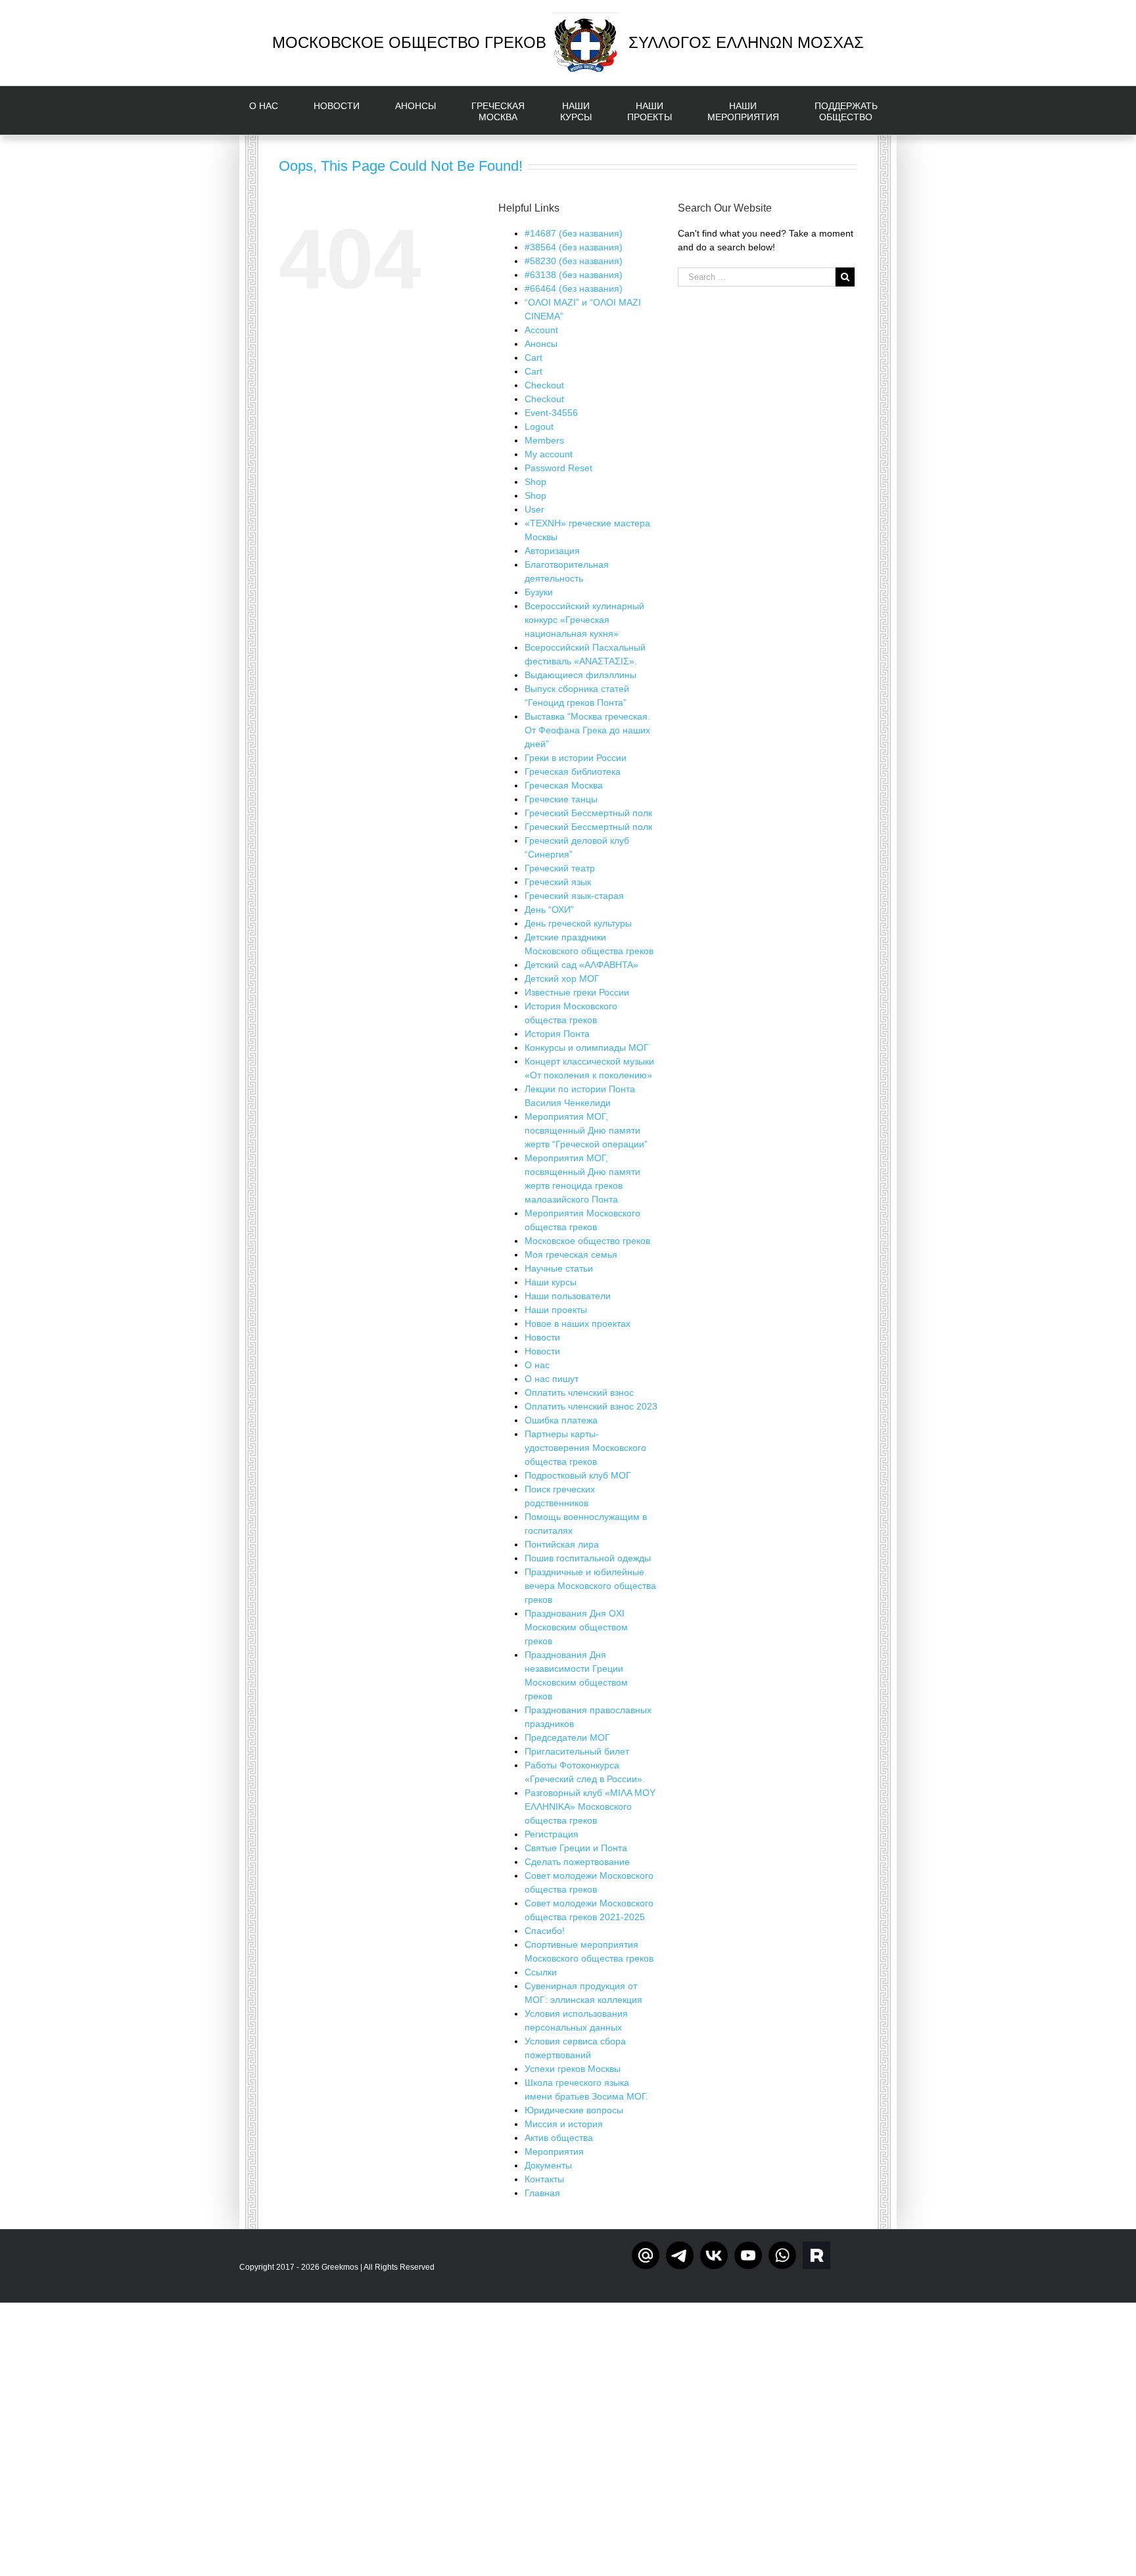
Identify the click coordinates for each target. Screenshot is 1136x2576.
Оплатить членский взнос (579, 1392)
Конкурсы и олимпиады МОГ (587, 1047)
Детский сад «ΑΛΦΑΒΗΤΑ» (581, 965)
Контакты (544, 2179)
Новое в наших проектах (578, 1323)
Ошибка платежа (561, 1420)
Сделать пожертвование (577, 1862)
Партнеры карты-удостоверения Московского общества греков (585, 1448)
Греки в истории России (576, 758)
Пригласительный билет (577, 1751)
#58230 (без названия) (574, 261)
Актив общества (559, 2138)
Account (541, 330)
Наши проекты (556, 1310)
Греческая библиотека (573, 771)
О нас (537, 1365)
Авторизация (552, 551)
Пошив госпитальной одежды (588, 1558)
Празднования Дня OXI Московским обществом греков (576, 1627)
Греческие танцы (561, 799)
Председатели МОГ (567, 1737)
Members (544, 440)
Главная (542, 2193)
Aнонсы (541, 344)
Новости (542, 1337)
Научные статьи (559, 1268)
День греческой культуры (578, 923)
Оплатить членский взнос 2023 (591, 1406)
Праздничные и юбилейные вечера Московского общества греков (590, 1586)
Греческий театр (560, 868)
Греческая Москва (564, 785)
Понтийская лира (562, 1544)
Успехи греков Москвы (573, 2069)
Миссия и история (564, 2124)
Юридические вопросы (574, 2110)
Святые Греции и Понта (576, 1848)
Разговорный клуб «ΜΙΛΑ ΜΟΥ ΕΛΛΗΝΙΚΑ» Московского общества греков (590, 1806)
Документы (548, 2165)
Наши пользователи (568, 1296)
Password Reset (558, 468)
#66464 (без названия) (574, 288)
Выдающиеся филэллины (580, 675)
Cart (533, 357)
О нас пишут (552, 1379)
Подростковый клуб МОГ (578, 1475)
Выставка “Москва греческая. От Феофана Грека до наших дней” (587, 730)
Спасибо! (545, 1931)
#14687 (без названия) (574, 233)
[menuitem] (272, 110)
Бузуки (539, 592)
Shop (535, 482)
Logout (539, 426)
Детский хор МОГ (562, 978)
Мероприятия (554, 2151)
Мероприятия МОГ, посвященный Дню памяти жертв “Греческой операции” (586, 1130)
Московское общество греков (587, 1241)
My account (549, 454)
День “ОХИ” (549, 909)
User (534, 509)
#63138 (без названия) (574, 275)
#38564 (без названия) (574, 247)
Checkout (544, 385)
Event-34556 (551, 413)
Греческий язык (558, 882)
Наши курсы (551, 1282)
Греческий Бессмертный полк (588, 813)
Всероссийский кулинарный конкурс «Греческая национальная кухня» (584, 620)
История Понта (557, 1034)
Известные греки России (577, 992)
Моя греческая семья (571, 1254)
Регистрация (552, 1834)
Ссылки (541, 1972)
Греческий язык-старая (574, 896)
